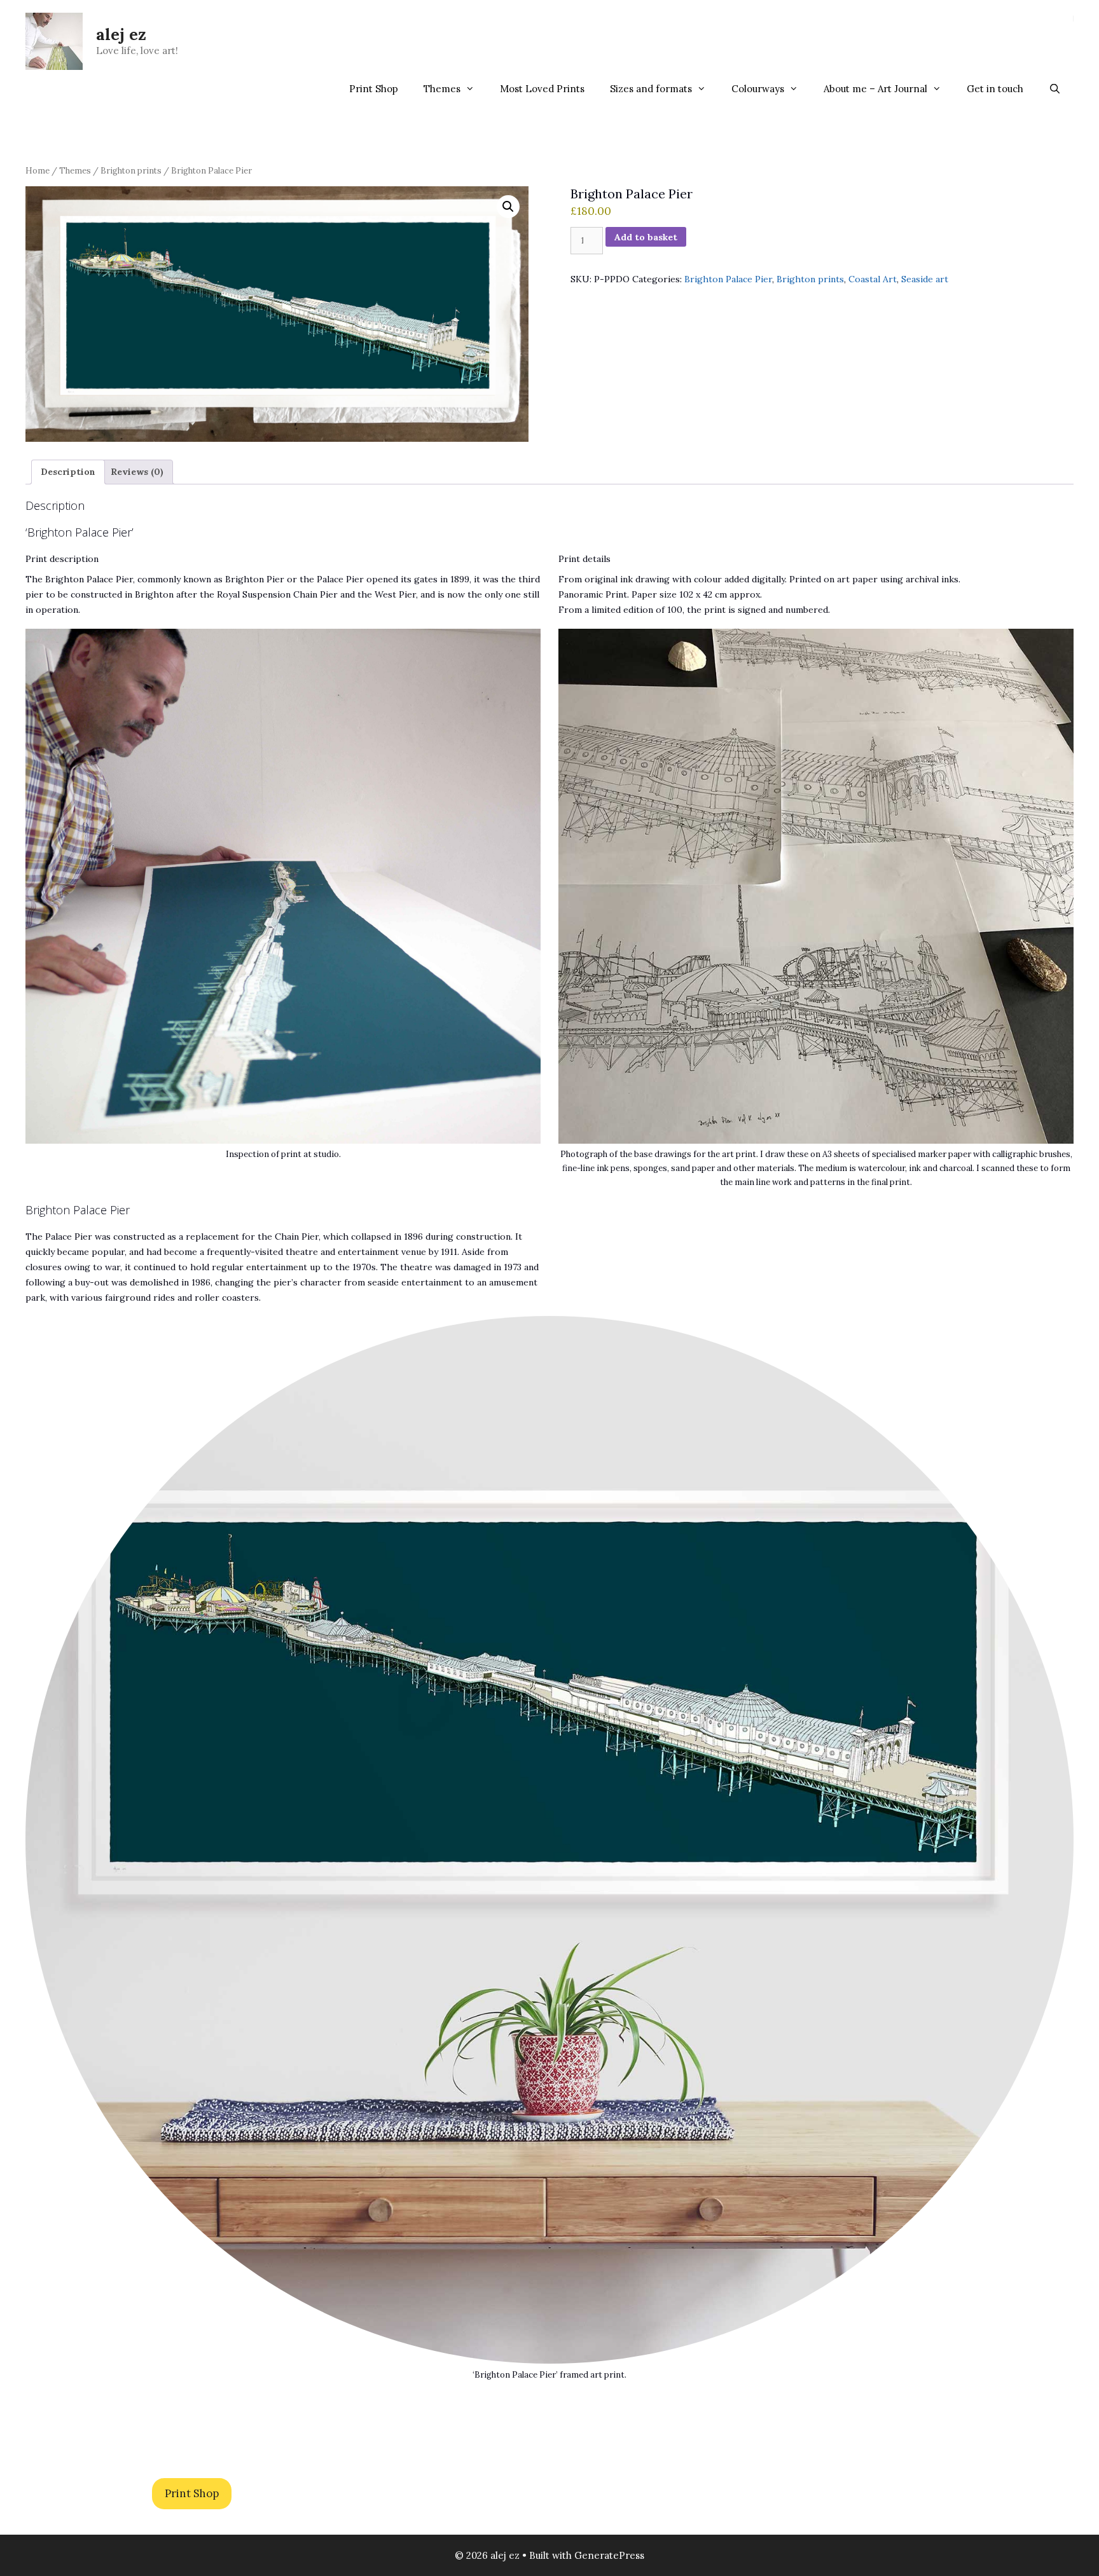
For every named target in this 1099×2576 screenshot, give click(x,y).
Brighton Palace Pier (728, 279)
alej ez (121, 34)
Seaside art (925, 279)
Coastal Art (873, 279)
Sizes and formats (651, 89)
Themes (442, 89)
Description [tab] (68, 472)
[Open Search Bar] (1055, 89)
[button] (508, 207)
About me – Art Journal (875, 89)
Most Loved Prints (542, 89)
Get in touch (995, 89)
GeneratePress (609, 2555)
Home (38, 171)
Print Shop (374, 89)
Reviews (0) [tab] (137, 472)
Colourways (758, 89)
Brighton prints (131, 171)
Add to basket (646, 237)
